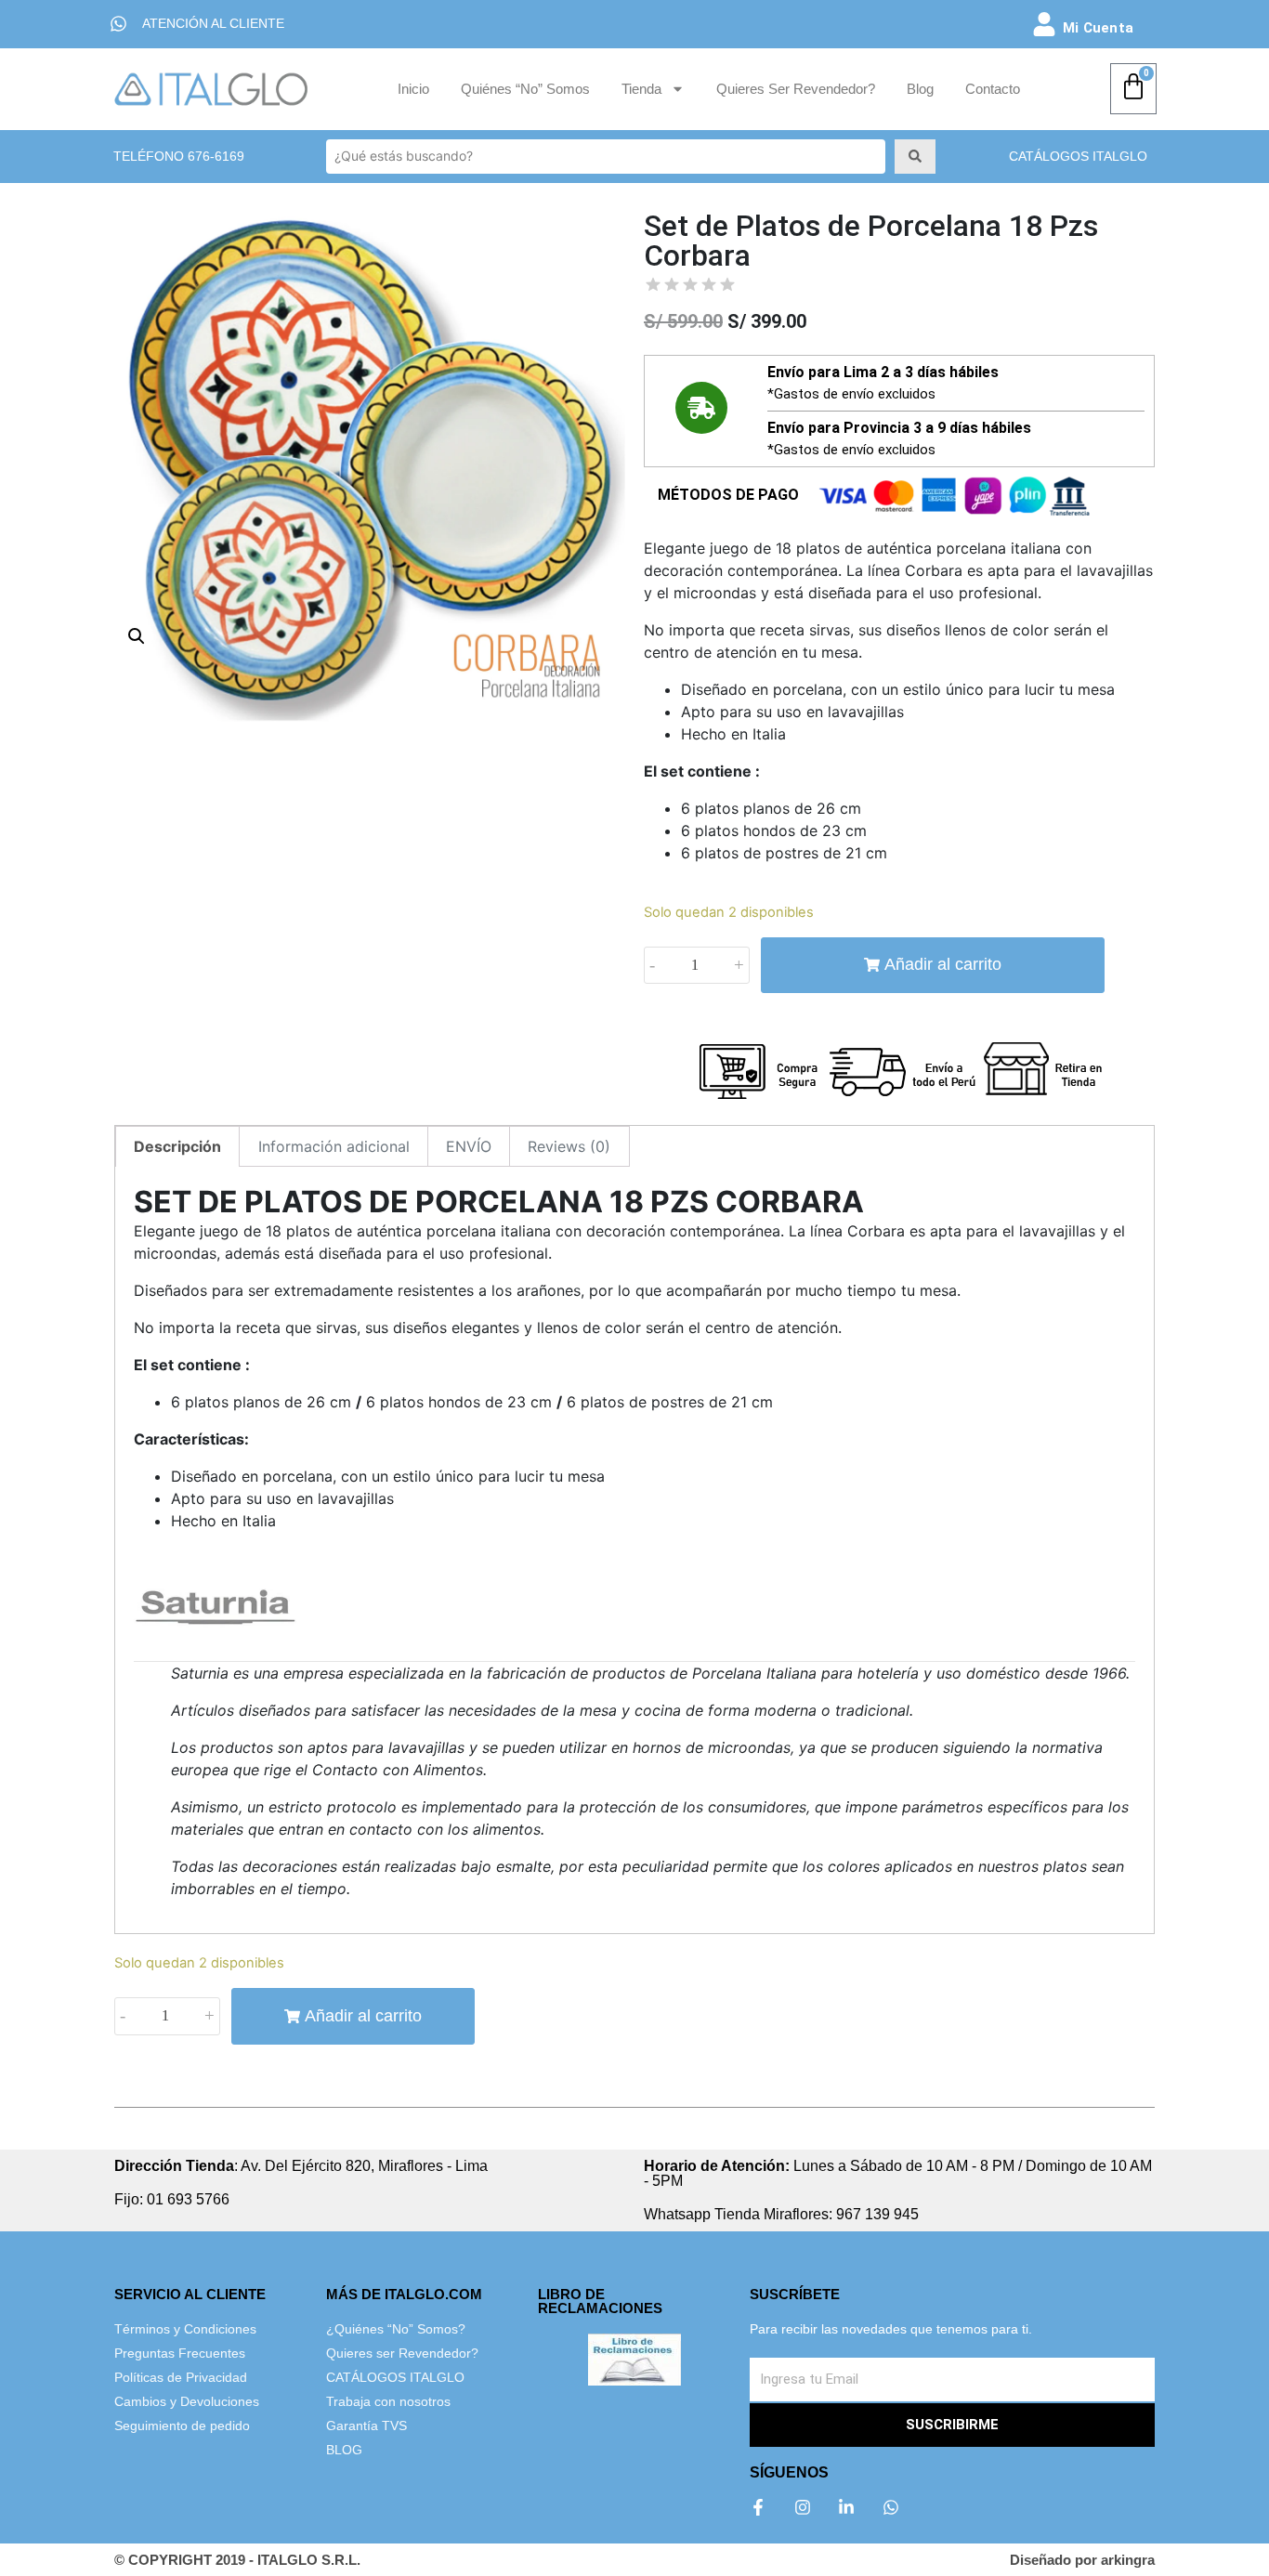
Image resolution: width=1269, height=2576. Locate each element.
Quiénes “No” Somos (525, 89)
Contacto (993, 89)
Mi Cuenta (1098, 28)
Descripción (177, 1146)
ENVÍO (469, 1146)
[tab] (177, 1146)
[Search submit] (915, 156)
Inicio (413, 89)
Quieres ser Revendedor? (796, 89)
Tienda (641, 89)
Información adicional (334, 1146)
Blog (920, 89)
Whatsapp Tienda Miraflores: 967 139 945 (781, 2214)
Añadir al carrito (943, 964)
